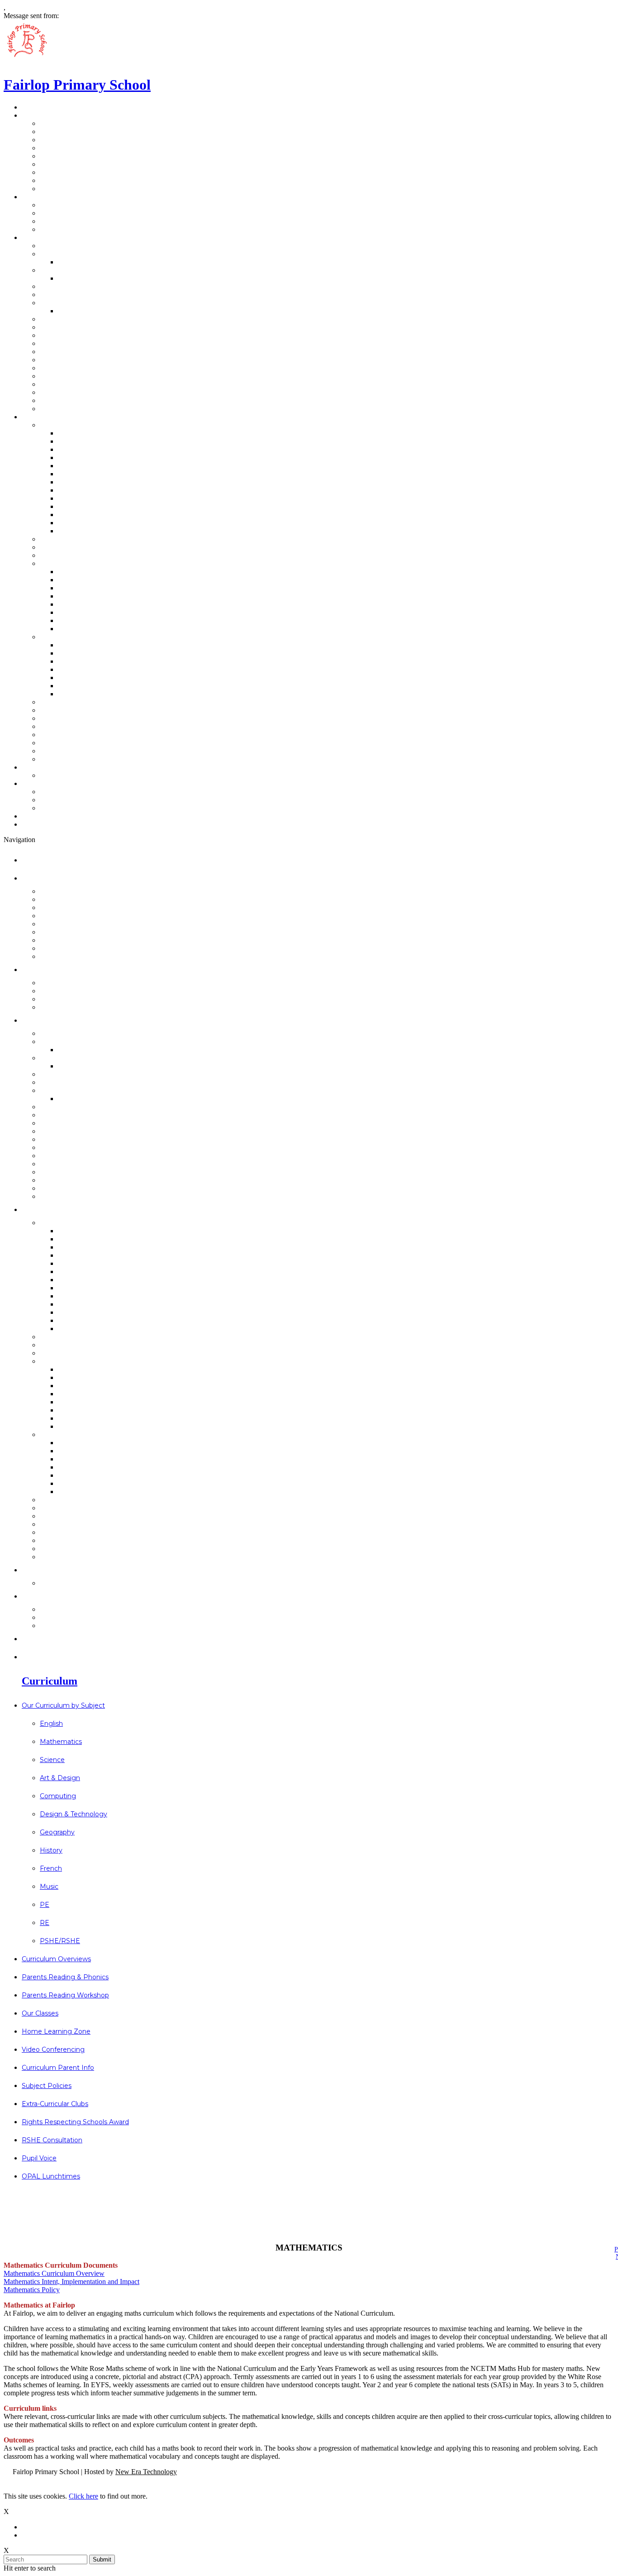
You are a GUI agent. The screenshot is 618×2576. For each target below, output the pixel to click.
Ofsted (59, 164)
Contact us (48, 767)
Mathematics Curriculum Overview (54, 2273)
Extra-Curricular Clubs (86, 726)
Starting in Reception (84, 270)
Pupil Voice (66, 751)
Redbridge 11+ (71, 792)
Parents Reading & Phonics (95, 547)
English (71, 433)
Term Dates (67, 303)
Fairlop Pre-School (80, 254)
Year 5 (69, 620)
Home (39, 107)
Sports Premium (76, 360)
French (71, 498)
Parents (60, 213)
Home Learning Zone (84, 637)
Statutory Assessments (89, 343)
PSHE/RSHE (79, 531)
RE (63, 523)
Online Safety (70, 376)
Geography (78, 482)
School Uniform (74, 335)
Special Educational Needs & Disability (115, 392)
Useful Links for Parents (90, 294)
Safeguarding (71, 384)
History (71, 490)
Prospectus (67, 123)
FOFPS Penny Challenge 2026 (100, 800)
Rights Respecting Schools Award (107, 735)
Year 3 (69, 604)
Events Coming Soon (66, 783)
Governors (65, 205)
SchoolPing (66, 319)
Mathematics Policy (32, 2290)
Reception (77, 278)
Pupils (57, 229)
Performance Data (80, 140)
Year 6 (69, 629)
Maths (69, 653)
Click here (83, 2496)
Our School (48, 115)
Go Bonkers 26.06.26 (84, 808)
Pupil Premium (72, 368)
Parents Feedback (79, 775)
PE (63, 515)
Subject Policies (74, 718)
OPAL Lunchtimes (78, 759)
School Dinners (73, 327)
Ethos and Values (77, 148)
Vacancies (64, 189)
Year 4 (69, 612)
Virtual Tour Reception (87, 180)
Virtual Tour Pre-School (88, 172)
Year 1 (69, 588)
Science (72, 449)
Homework (78, 678)
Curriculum (48, 417)
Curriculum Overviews (86, 539)
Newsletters (50, 816)
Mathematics (82, 441)
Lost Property (71, 409)
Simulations (79, 694)
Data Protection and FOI (90, 132)
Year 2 (69, 596)
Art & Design (81, 457)
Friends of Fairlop (78, 221)
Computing (78, 466)
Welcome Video (87, 262)
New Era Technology (146, 2472)
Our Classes (67, 563)
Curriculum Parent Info (87, 710)
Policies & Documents (86, 352)
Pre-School (78, 572)
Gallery (58, 156)
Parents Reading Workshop (96, 555)
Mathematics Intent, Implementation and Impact (71, 2282)
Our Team (46, 197)
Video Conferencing (82, 702)
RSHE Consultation (80, 743)
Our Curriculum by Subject (93, 425)
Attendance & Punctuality (92, 286)
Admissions (67, 246)
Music (68, 506)
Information (50, 237)
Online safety (82, 686)
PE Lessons (79, 311)
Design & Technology (97, 474)
